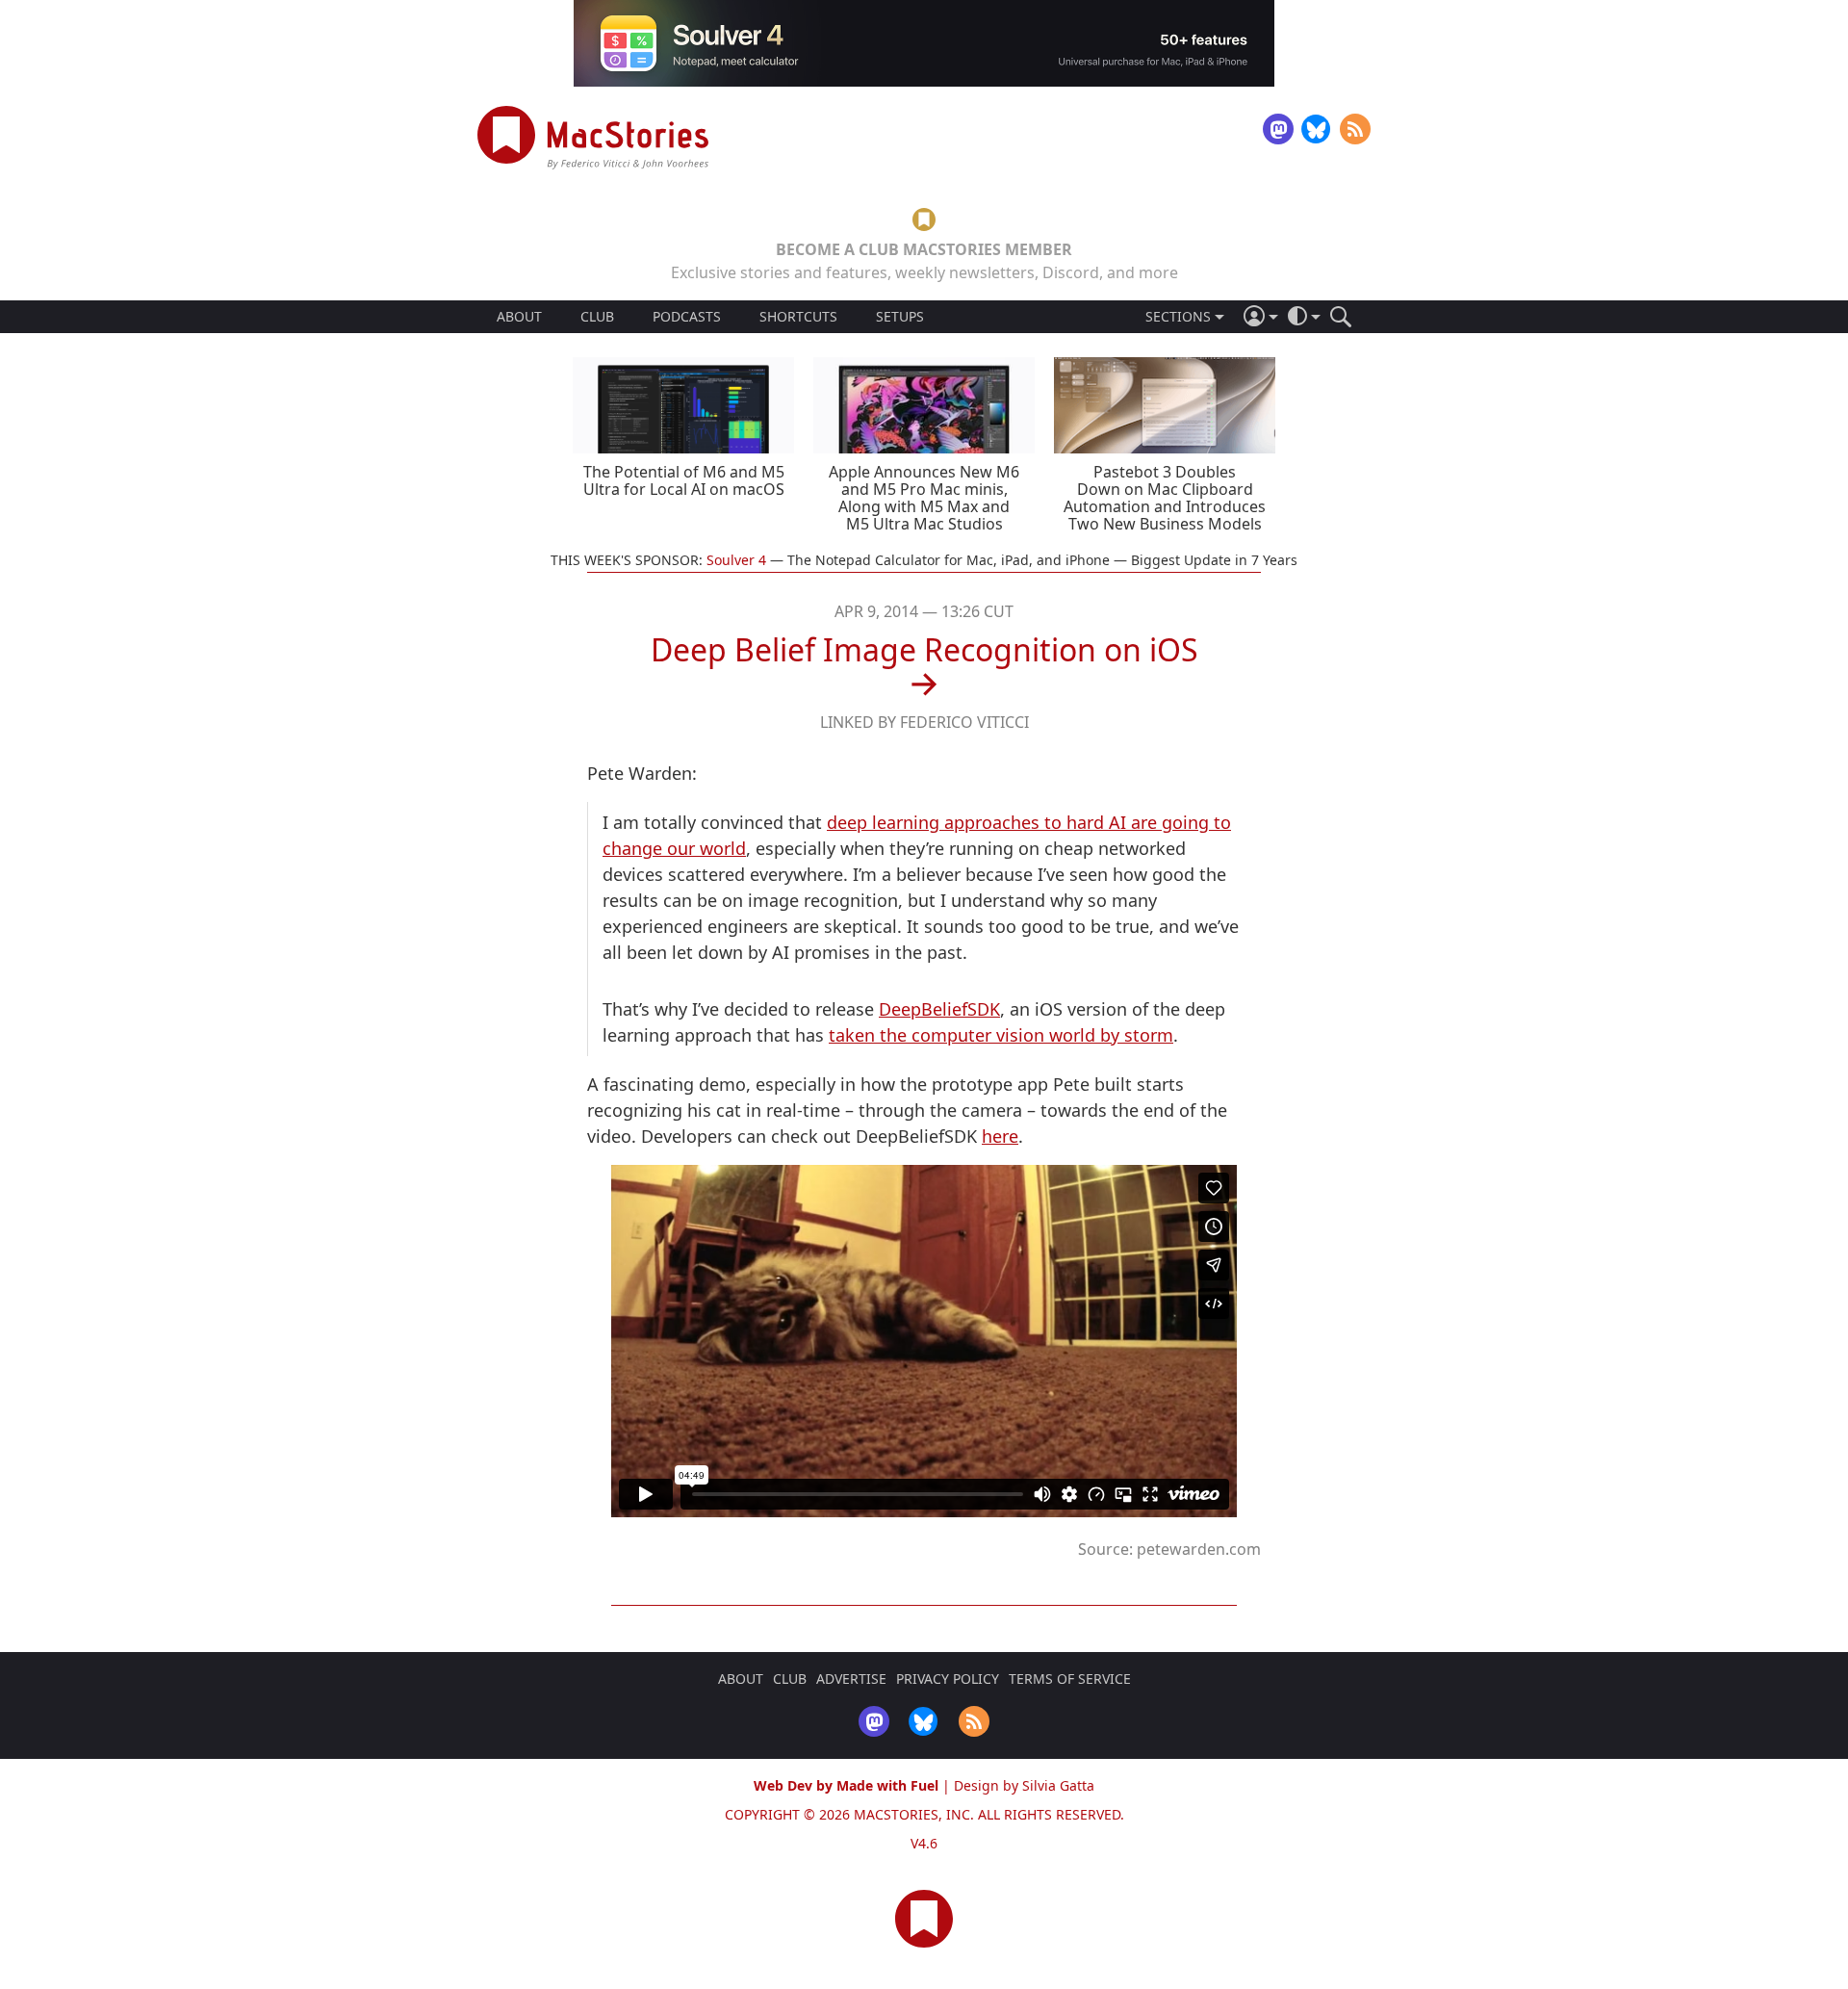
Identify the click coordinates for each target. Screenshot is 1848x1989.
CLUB (597, 316)
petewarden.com (1199, 1549)
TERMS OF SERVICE (1070, 1679)
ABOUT (519, 317)
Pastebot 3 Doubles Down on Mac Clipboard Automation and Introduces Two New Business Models (1165, 498)
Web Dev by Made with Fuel (846, 1785)
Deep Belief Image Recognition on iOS (924, 649)
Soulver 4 (736, 560)
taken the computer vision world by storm (1001, 1035)
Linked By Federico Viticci (924, 722)
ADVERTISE (851, 1679)
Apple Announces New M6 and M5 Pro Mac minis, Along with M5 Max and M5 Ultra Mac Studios (924, 498)
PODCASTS (687, 317)
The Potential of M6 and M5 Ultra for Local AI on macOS (684, 480)
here (1000, 1136)
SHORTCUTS (798, 317)
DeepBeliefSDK (939, 1009)
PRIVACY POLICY (948, 1679)
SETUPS (900, 317)
